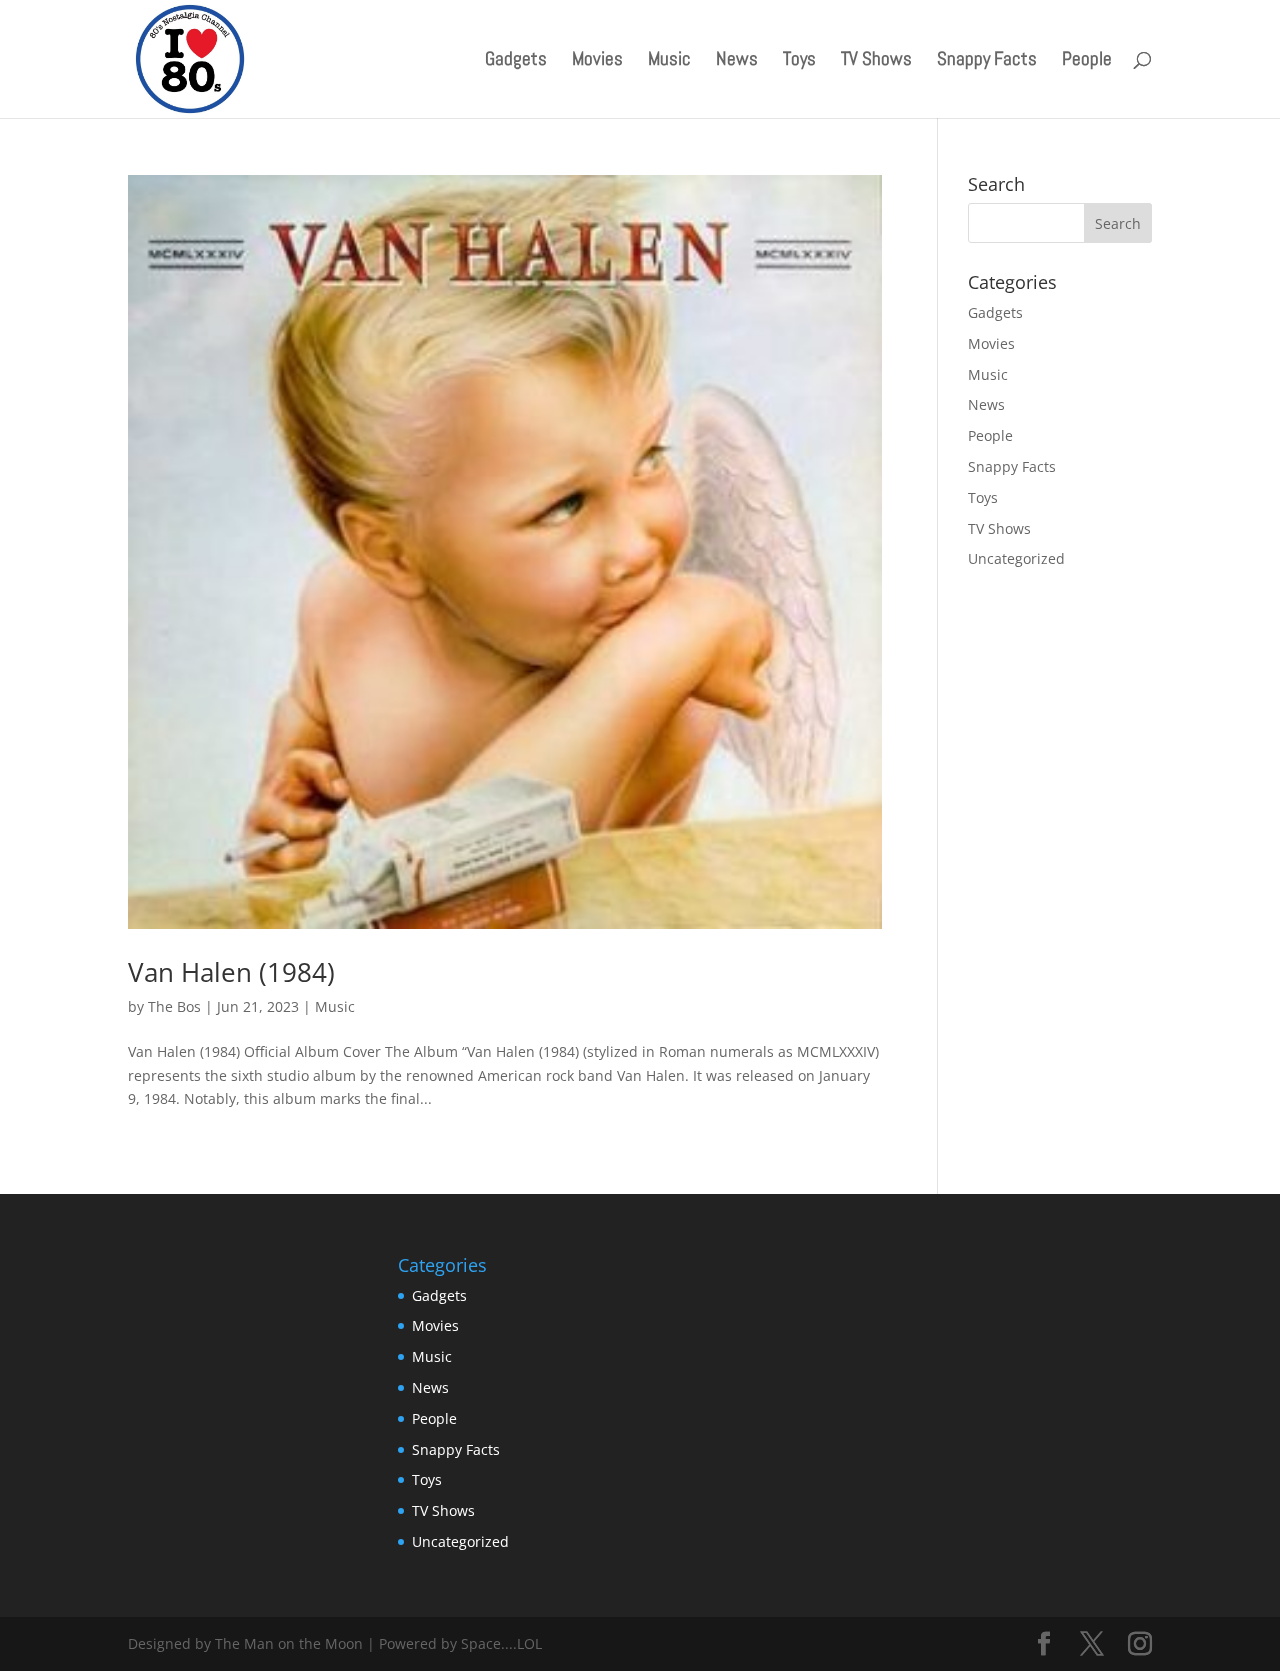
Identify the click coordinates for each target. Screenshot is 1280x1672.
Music (669, 61)
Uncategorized (1016, 558)
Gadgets (516, 61)
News (737, 61)
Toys (799, 61)
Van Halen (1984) (231, 972)
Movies (597, 61)
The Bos (174, 1006)
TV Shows (876, 61)
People (1087, 61)
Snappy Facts (987, 61)
